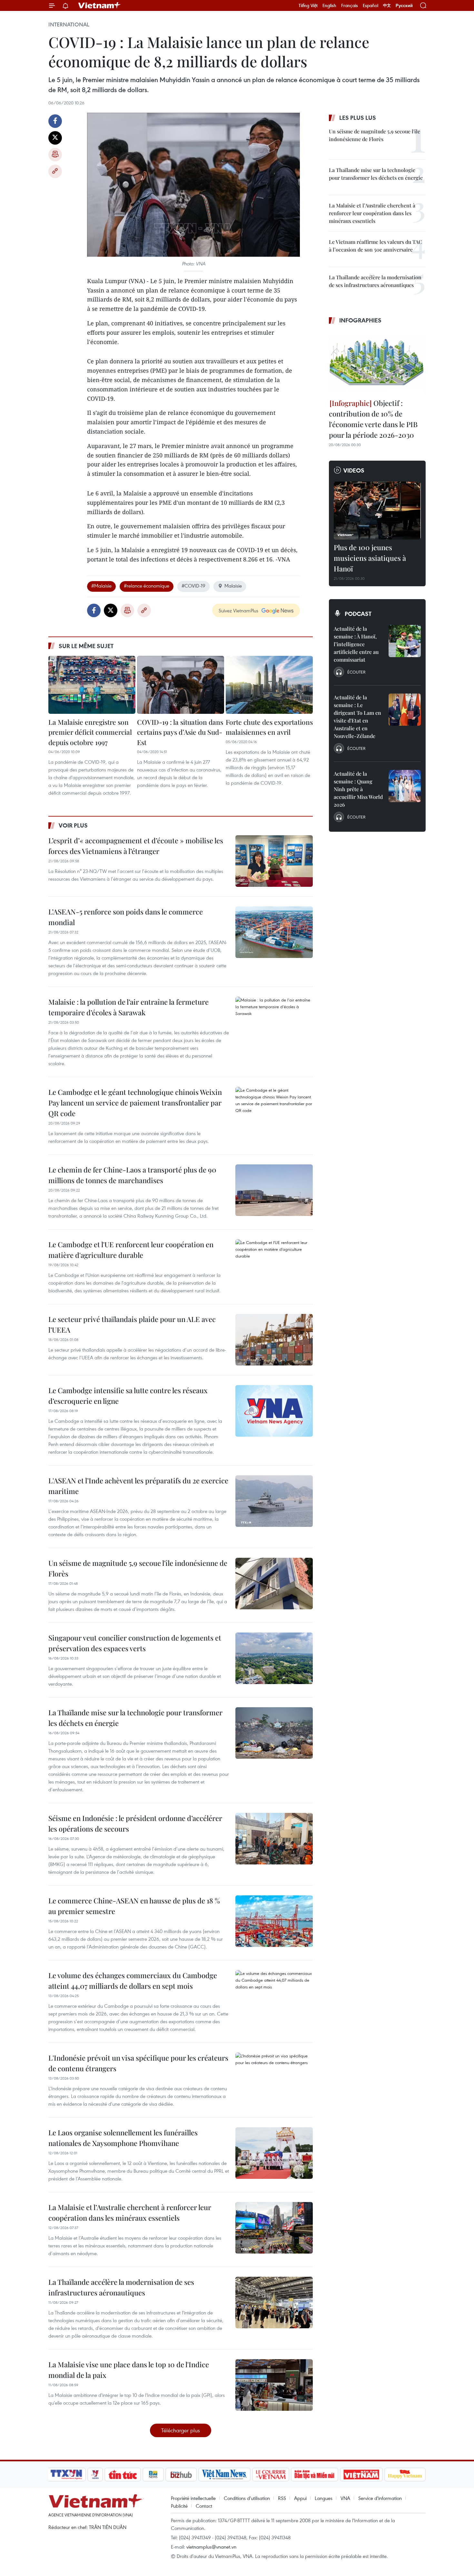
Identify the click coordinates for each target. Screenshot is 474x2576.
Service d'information (380, 2498)
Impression (55, 155)
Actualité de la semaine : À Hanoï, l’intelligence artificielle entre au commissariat (356, 644)
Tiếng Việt (308, 5)
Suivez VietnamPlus (238, 610)
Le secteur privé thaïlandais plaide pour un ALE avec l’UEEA (132, 1324)
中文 (387, 5)
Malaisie (233, 586)
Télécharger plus (181, 2430)
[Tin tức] (123, 2475)
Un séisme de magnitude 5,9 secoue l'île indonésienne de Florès (138, 1568)
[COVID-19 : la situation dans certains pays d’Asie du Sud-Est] (181, 685)
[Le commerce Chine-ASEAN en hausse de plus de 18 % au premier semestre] (274, 1921)
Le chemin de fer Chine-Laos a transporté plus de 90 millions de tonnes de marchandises (132, 1175)
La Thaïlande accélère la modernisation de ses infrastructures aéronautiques (121, 2287)
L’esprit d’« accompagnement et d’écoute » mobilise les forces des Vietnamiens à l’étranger (136, 846)
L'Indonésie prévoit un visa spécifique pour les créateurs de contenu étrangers (138, 2063)
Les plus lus (358, 118)
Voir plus (73, 825)
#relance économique (147, 586)
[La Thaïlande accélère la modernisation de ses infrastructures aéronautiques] (274, 2303)
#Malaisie (101, 586)
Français (350, 5)
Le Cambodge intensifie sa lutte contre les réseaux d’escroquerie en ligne (128, 1396)
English (329, 5)
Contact (204, 2506)
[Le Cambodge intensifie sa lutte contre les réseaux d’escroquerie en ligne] (274, 1411)
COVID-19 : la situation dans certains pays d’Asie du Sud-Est (180, 732)
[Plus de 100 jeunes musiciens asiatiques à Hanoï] (377, 511)
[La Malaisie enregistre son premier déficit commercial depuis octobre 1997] (92, 685)
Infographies (360, 320)
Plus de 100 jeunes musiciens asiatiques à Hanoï (370, 558)
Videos (354, 470)
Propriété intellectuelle (193, 2498)
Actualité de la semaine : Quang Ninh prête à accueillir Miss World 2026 (358, 789)
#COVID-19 (193, 586)
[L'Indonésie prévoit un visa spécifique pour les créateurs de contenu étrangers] (274, 2078)
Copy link (55, 171)
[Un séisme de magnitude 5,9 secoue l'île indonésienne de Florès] (274, 1584)
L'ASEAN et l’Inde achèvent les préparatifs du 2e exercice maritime (138, 1486)
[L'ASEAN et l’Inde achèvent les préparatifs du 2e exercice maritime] (274, 1501)
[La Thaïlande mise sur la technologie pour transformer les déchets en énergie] (274, 1733)
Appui (300, 2498)
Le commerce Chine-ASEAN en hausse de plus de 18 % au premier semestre (134, 1906)
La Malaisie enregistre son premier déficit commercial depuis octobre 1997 (90, 732)
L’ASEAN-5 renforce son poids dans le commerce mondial (126, 917)
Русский (404, 6)
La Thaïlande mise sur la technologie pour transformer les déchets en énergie (135, 1718)
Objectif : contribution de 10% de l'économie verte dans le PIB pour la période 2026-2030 (373, 419)
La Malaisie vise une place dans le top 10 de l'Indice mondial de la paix (129, 2370)
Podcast (358, 614)
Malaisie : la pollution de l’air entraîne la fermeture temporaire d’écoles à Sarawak (128, 1007)
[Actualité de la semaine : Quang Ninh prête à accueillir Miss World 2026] (405, 786)
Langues (324, 2498)
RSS (282, 2498)
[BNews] (153, 2475)
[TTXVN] (66, 2475)
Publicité (179, 2506)
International (69, 24)
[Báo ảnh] (361, 2475)
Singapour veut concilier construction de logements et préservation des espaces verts (135, 1643)
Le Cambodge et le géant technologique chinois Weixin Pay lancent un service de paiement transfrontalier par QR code (135, 1103)
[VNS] (224, 2475)
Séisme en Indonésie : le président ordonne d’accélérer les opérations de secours (135, 1823)
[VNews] (95, 2475)
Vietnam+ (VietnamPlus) (100, 5)
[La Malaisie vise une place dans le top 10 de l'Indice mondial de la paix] (274, 2385)
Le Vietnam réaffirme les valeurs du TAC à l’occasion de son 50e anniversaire (375, 246)
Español (370, 5)
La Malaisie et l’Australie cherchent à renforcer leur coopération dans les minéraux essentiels (130, 2212)
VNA (345, 2498)
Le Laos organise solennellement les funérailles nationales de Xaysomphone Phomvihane (123, 2138)
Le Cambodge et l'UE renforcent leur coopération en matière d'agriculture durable (131, 1250)
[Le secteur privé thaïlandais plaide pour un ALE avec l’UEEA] (274, 1340)
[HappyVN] (405, 2475)
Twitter (55, 138)
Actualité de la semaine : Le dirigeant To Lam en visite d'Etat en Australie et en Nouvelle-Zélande (357, 717)
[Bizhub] (181, 2475)
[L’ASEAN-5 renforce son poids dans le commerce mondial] (274, 932)
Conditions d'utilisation (247, 2498)
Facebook (55, 121)
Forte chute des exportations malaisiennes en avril (269, 727)
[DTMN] (314, 2475)
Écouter (356, 672)
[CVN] (271, 2475)
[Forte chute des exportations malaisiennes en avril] (269, 685)
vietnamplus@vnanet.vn (211, 2547)
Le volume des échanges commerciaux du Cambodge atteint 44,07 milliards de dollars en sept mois (133, 1981)
